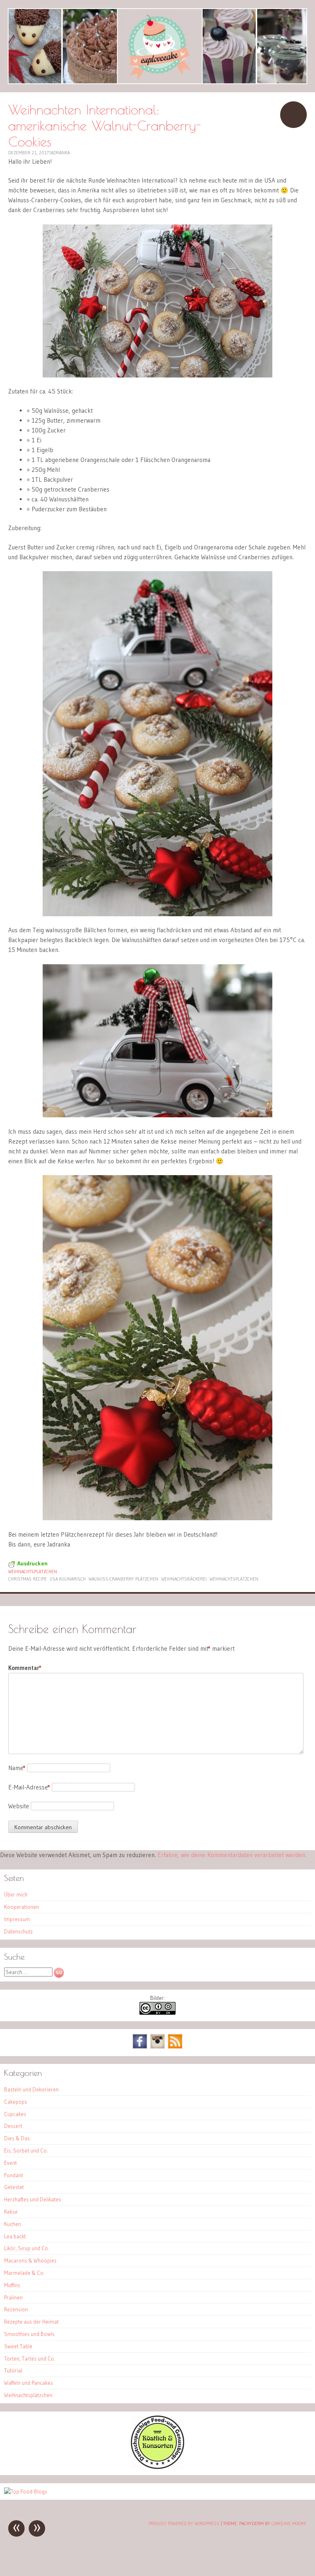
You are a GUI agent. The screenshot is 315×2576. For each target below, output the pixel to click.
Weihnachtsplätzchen (33, 1572)
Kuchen (13, 2224)
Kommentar (25, 1668)
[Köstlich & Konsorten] (157, 2467)
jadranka (59, 153)
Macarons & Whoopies (30, 2260)
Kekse (11, 2212)
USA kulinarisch (68, 1579)
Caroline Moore (289, 2523)
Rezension (16, 2309)
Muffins (12, 2285)
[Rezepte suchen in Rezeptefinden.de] (26, 2491)
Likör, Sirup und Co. (27, 2248)
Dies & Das (17, 2138)
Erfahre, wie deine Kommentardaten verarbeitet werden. (232, 1855)
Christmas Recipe (27, 1579)
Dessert (13, 2126)
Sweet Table (18, 2346)
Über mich (16, 1894)
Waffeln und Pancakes (29, 2383)
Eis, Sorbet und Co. (26, 2150)
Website (19, 1806)
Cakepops (16, 2102)
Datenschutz (18, 1931)
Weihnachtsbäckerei (184, 1579)
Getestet (14, 2187)
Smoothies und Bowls (29, 2334)
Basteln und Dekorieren (31, 2089)
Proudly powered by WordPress (184, 2523)
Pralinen (13, 2297)
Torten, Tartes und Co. (30, 2359)
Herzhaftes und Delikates (33, 2199)
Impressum (17, 1919)
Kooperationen (22, 1907)
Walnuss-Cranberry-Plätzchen (123, 1579)
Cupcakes (15, 2114)
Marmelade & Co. (24, 2273)
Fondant (14, 2175)
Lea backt (15, 2236)
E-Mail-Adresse (29, 1787)
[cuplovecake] (157, 46)
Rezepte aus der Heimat (31, 2322)
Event (10, 2163)
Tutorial (13, 2370)
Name (17, 1768)
